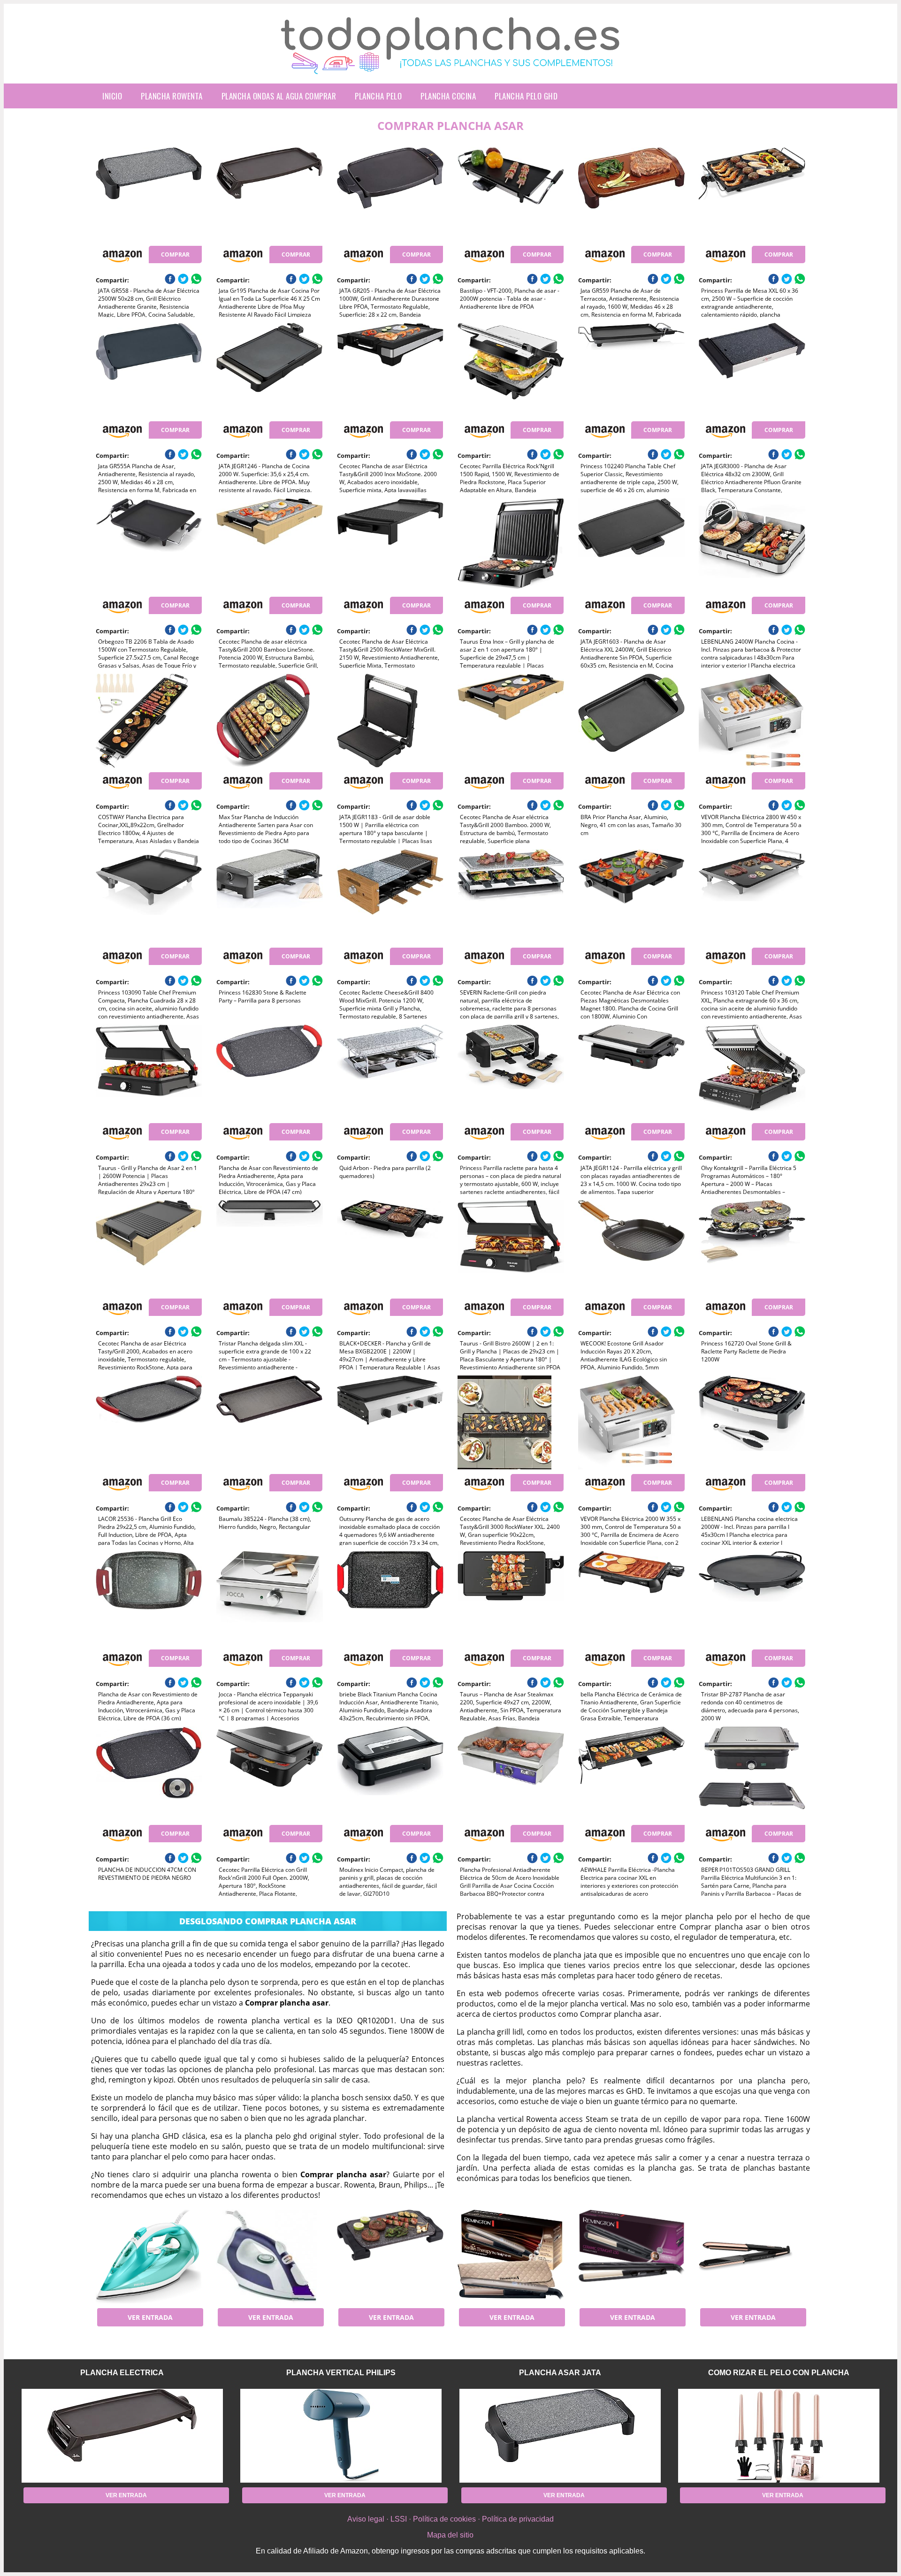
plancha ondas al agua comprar (279, 96)
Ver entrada (150, 2317)
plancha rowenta (172, 96)
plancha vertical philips (341, 2373)
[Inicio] (450, 67)
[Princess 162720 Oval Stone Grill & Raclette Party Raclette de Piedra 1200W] (752, 1247)
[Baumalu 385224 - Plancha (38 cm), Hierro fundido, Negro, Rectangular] (269, 1422)
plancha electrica (122, 2373)
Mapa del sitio (450, 2535)
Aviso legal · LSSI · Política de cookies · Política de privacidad (450, 2519)
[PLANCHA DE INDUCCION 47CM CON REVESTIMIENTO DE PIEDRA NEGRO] (149, 1773)
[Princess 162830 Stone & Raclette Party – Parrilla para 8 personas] (269, 896)
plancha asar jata (560, 2373)
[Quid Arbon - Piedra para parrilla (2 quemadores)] (390, 1071)
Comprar (175, 255)
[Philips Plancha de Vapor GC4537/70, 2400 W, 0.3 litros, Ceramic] (149, 2257)
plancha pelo (378, 96)
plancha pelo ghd (526, 96)
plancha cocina (448, 96)
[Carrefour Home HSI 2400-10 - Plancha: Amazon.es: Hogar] (269, 2257)
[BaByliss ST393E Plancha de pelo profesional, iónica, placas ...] (752, 2257)
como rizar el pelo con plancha (779, 2373)
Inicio (112, 96)
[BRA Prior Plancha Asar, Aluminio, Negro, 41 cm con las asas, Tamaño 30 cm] (631, 721)
